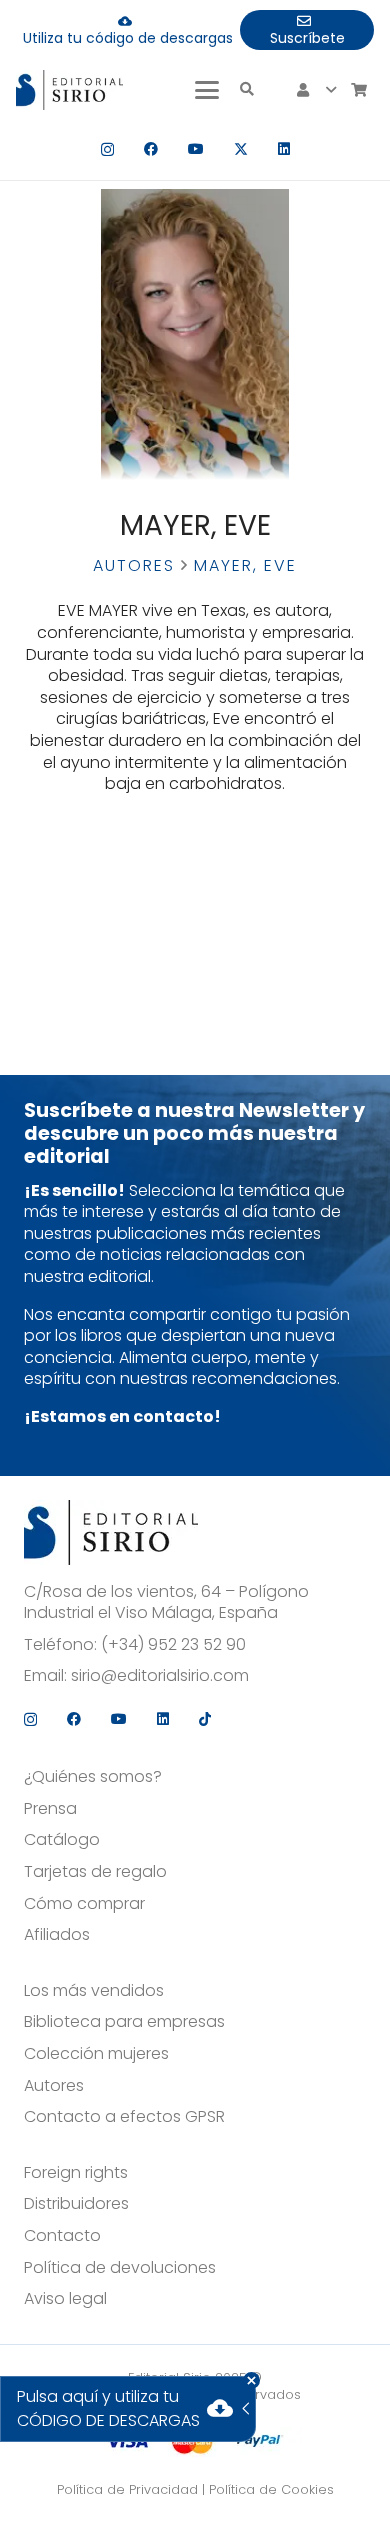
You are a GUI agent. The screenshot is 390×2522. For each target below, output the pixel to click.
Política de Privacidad (127, 2489)
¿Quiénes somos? (93, 1777)
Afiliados (57, 1935)
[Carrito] (358, 90)
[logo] (69, 90)
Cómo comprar (84, 1904)
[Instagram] (107, 149)
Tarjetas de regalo (95, 1872)
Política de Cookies (271, 2489)
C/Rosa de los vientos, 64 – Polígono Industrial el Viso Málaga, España (166, 1602)
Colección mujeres (96, 2054)
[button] (207, 90)
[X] (241, 149)
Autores (134, 565)
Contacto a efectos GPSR (124, 2117)
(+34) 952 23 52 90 (173, 1645)
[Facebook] (151, 149)
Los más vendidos (94, 1991)
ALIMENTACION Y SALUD (98, 840)
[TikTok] (205, 1719)
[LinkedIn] (284, 149)
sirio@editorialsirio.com (160, 1676)
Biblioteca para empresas (124, 2022)
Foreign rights (76, 2173)
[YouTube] (196, 149)
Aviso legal (65, 2299)
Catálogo (62, 1840)
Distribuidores (76, 2204)
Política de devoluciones (120, 2268)
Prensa (50, 1809)
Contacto (62, 2236)
